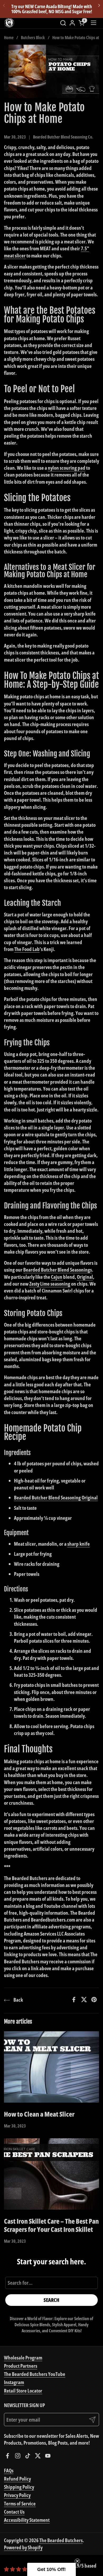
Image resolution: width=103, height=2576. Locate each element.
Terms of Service (20, 2503)
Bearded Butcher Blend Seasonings (58, 1270)
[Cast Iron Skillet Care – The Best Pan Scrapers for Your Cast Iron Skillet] (51, 2174)
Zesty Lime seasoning (50, 1284)
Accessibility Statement (27, 2520)
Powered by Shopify (23, 2547)
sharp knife (79, 1544)
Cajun (57, 1277)
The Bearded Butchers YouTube (35, 2374)
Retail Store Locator (23, 2391)
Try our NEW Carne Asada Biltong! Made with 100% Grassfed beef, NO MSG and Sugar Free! (52, 9)
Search (51, 2300)
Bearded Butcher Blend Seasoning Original (56, 1497)
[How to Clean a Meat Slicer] (51, 2067)
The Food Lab (27, 949)
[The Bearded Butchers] (9, 23)
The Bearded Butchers (61, 2540)
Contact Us (14, 2512)
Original (85, 1277)
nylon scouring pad (67, 468)
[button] (63, 23)
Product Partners (21, 2366)
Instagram (14, 2382)
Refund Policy (17, 2479)
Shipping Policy (19, 2487)
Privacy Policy (17, 2495)
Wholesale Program (23, 2358)
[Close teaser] (77, 2561)
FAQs (9, 2470)
